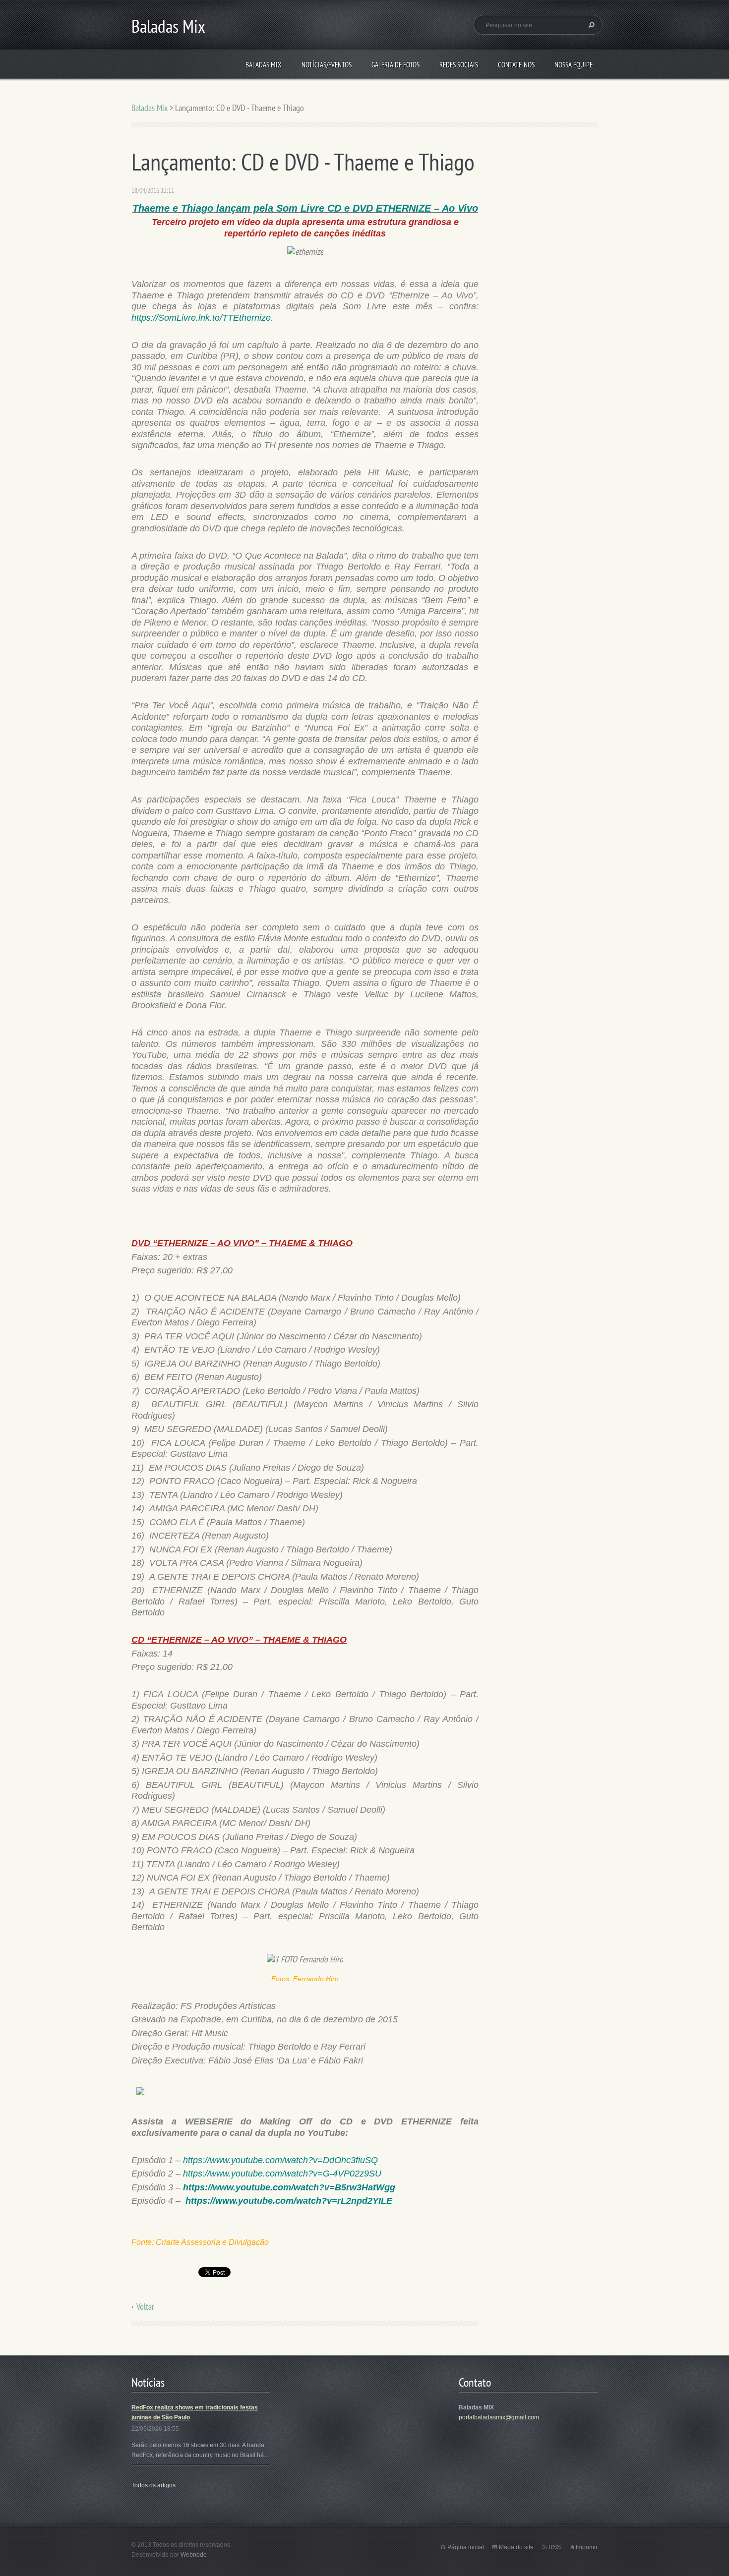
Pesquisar (590, 25)
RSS (555, 2547)
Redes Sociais (459, 65)
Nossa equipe (574, 65)
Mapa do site (516, 2547)
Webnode (194, 2555)
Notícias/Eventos (327, 65)
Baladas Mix (264, 65)
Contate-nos (516, 65)
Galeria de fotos (395, 65)
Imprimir (587, 2547)
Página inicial (466, 2547)
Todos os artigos (153, 2485)
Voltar (145, 2307)
